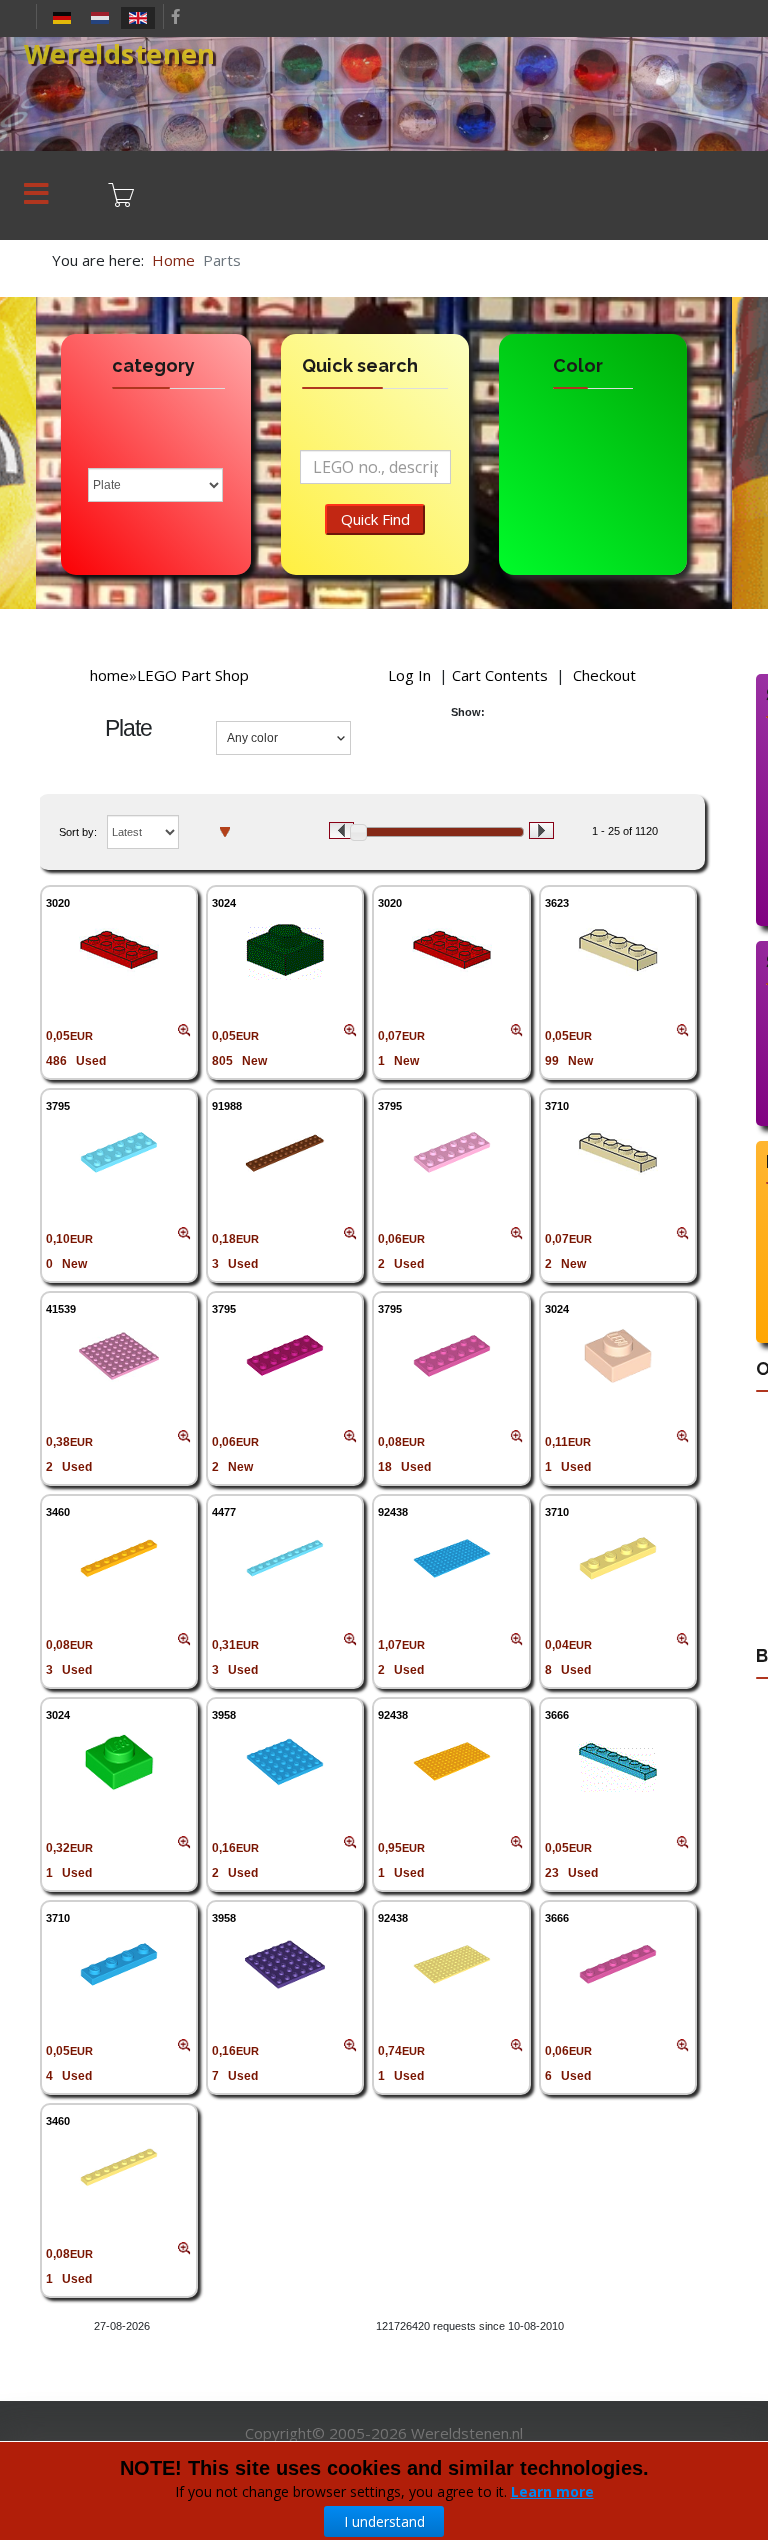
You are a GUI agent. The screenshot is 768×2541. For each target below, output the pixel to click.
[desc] (225, 831)
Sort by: (78, 832)
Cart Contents (500, 675)
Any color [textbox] (252, 738)
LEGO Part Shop (193, 675)
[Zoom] (184, 1031)
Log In (409, 675)
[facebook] (175, 16)
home (109, 675)
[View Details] (119, 950)
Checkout (604, 675)
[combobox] (283, 738)
